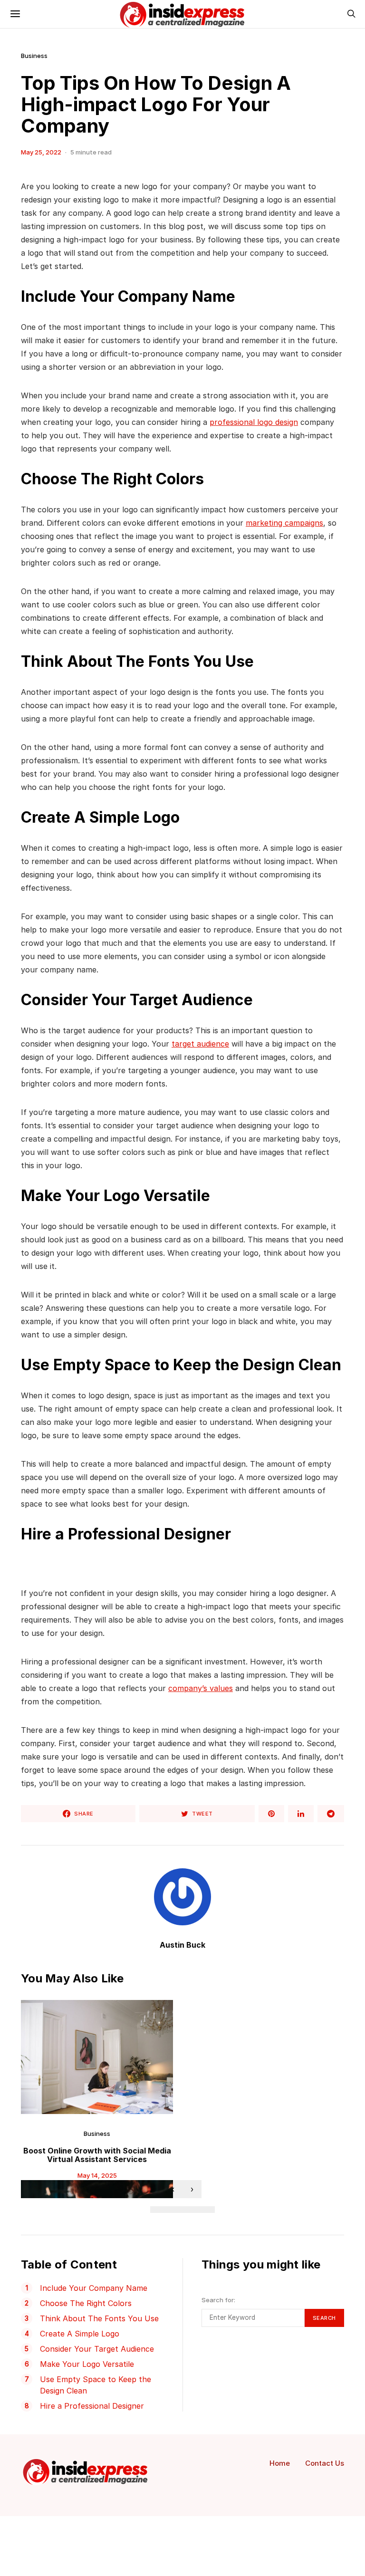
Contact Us (325, 2463)
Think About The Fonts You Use (99, 2318)
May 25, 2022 (41, 152)
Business (34, 56)
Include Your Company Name (94, 2288)
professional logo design (254, 422)
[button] (158, 2210)
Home (280, 2463)
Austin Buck (182, 1945)
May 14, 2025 (97, 2175)
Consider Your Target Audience (97, 2349)
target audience (200, 1044)
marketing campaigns (284, 523)
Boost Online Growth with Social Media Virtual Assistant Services (97, 2155)
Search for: (218, 2300)
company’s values (201, 1688)
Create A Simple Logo (80, 2334)
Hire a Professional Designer (92, 2406)
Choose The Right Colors (86, 2303)
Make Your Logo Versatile (87, 2364)
